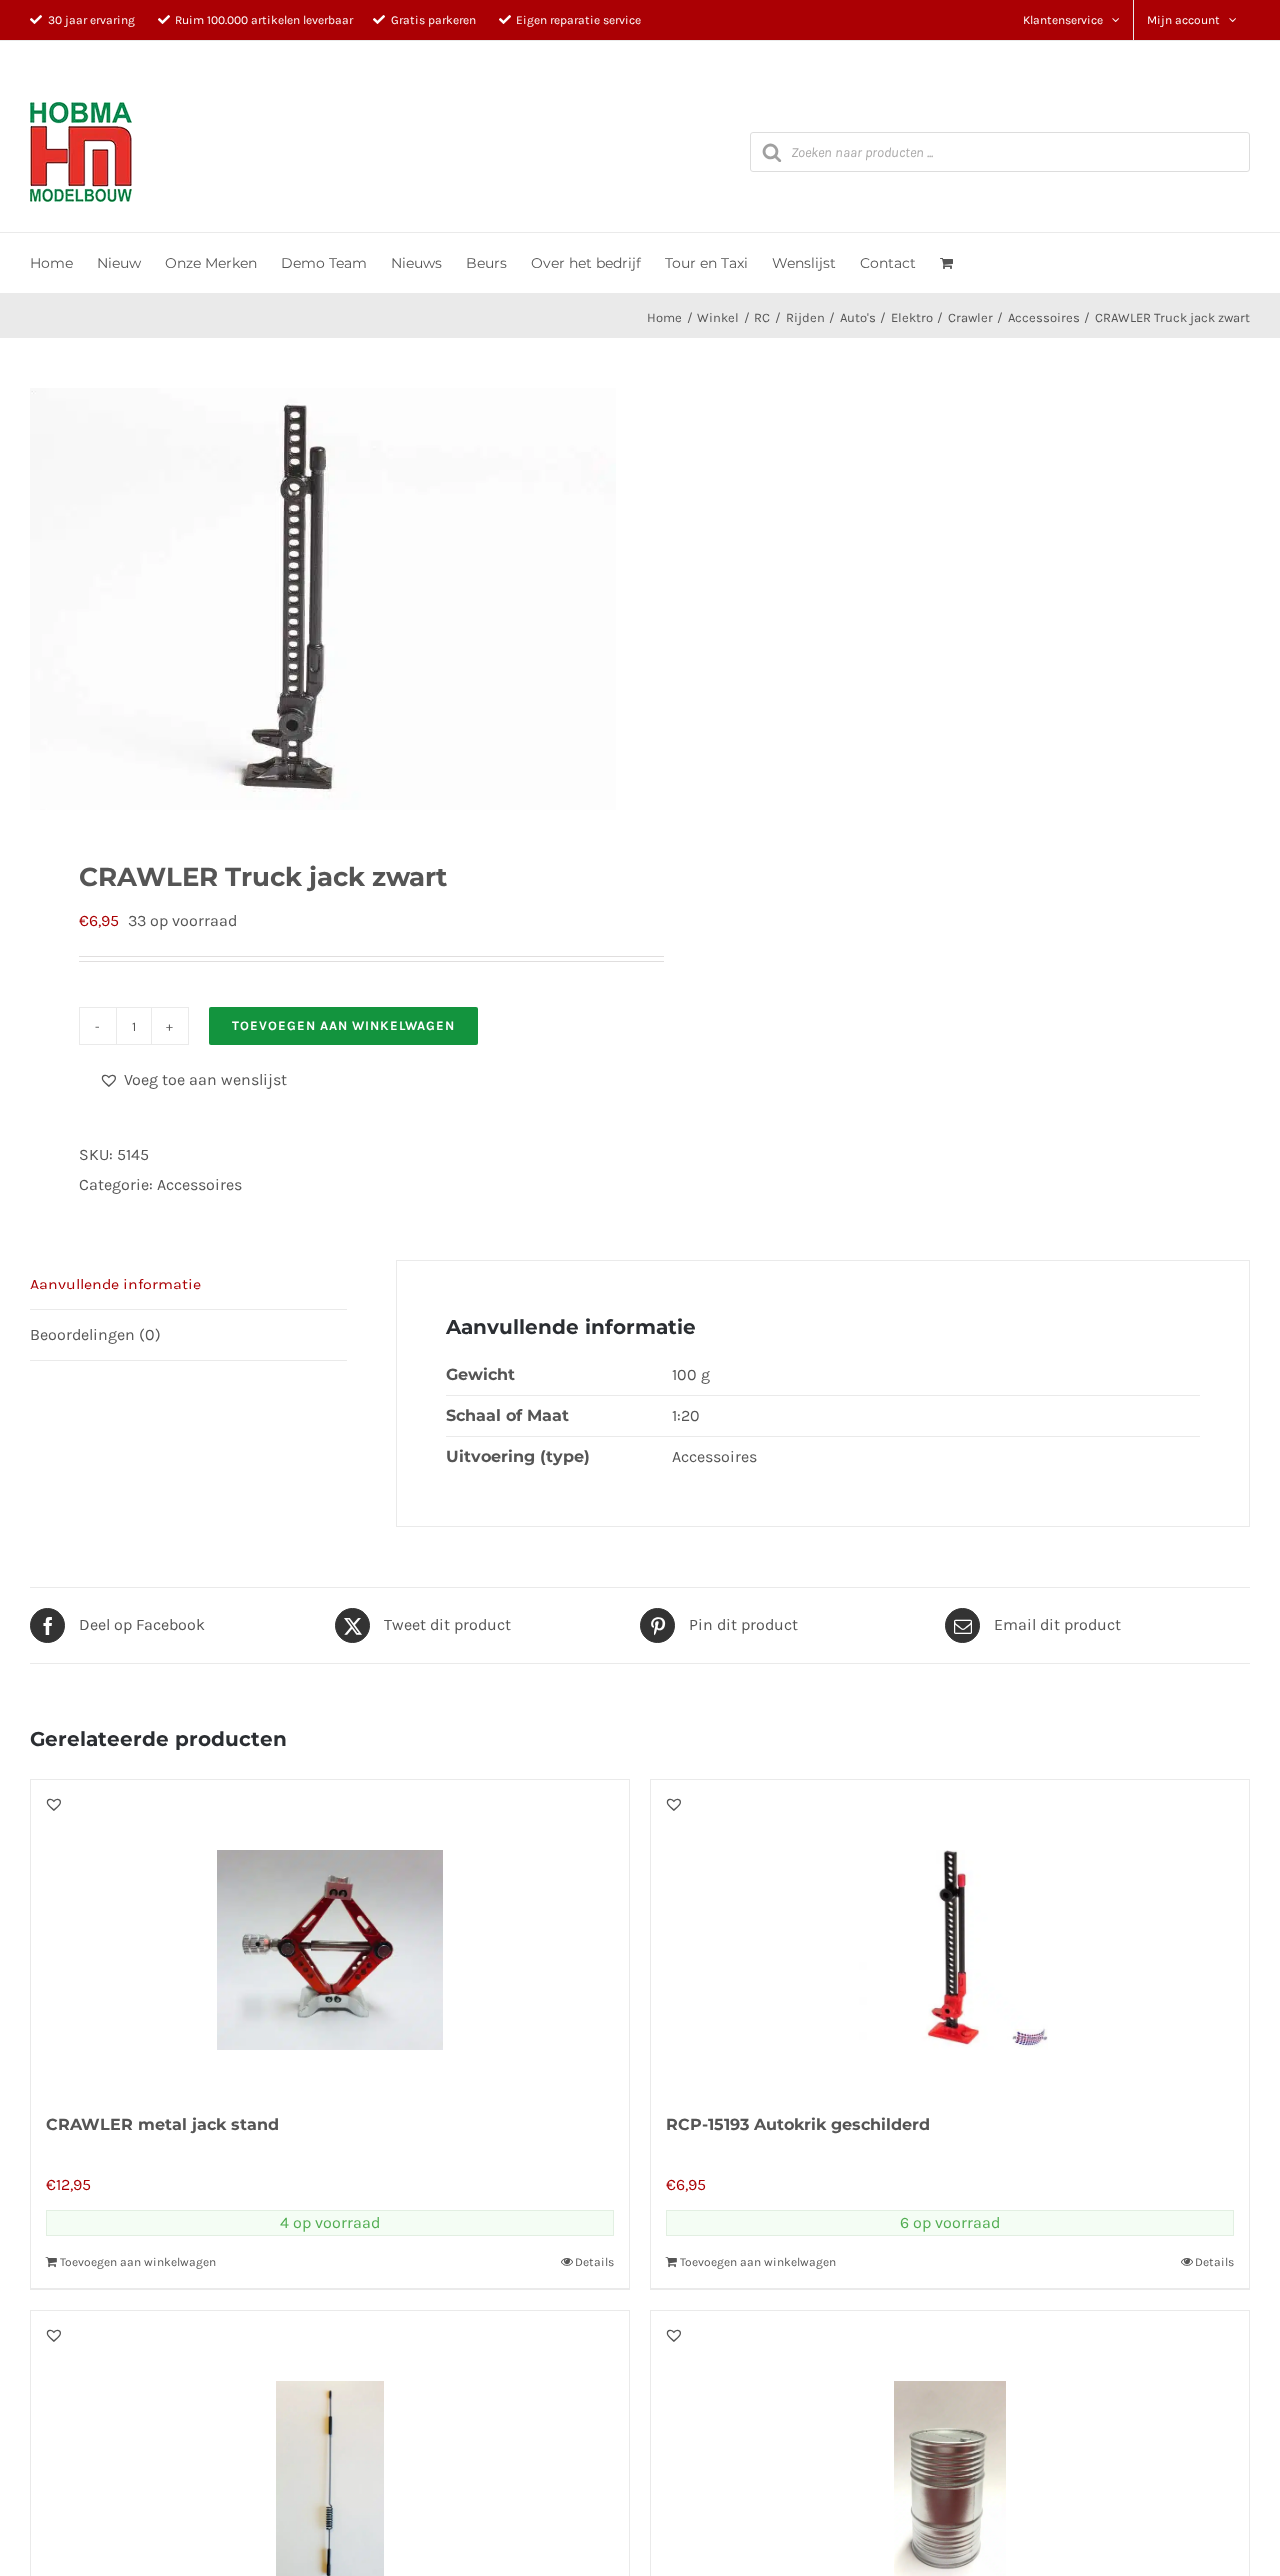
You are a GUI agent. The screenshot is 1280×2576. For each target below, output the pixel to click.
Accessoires (199, 1184)
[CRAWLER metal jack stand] (330, 1935)
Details (594, 2262)
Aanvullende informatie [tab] (115, 1284)
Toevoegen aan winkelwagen (343, 1025)
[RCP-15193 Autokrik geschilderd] (950, 1935)
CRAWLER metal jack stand (162, 2125)
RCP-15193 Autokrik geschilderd (798, 2125)
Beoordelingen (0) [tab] (95, 1335)
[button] (193, 1080)
